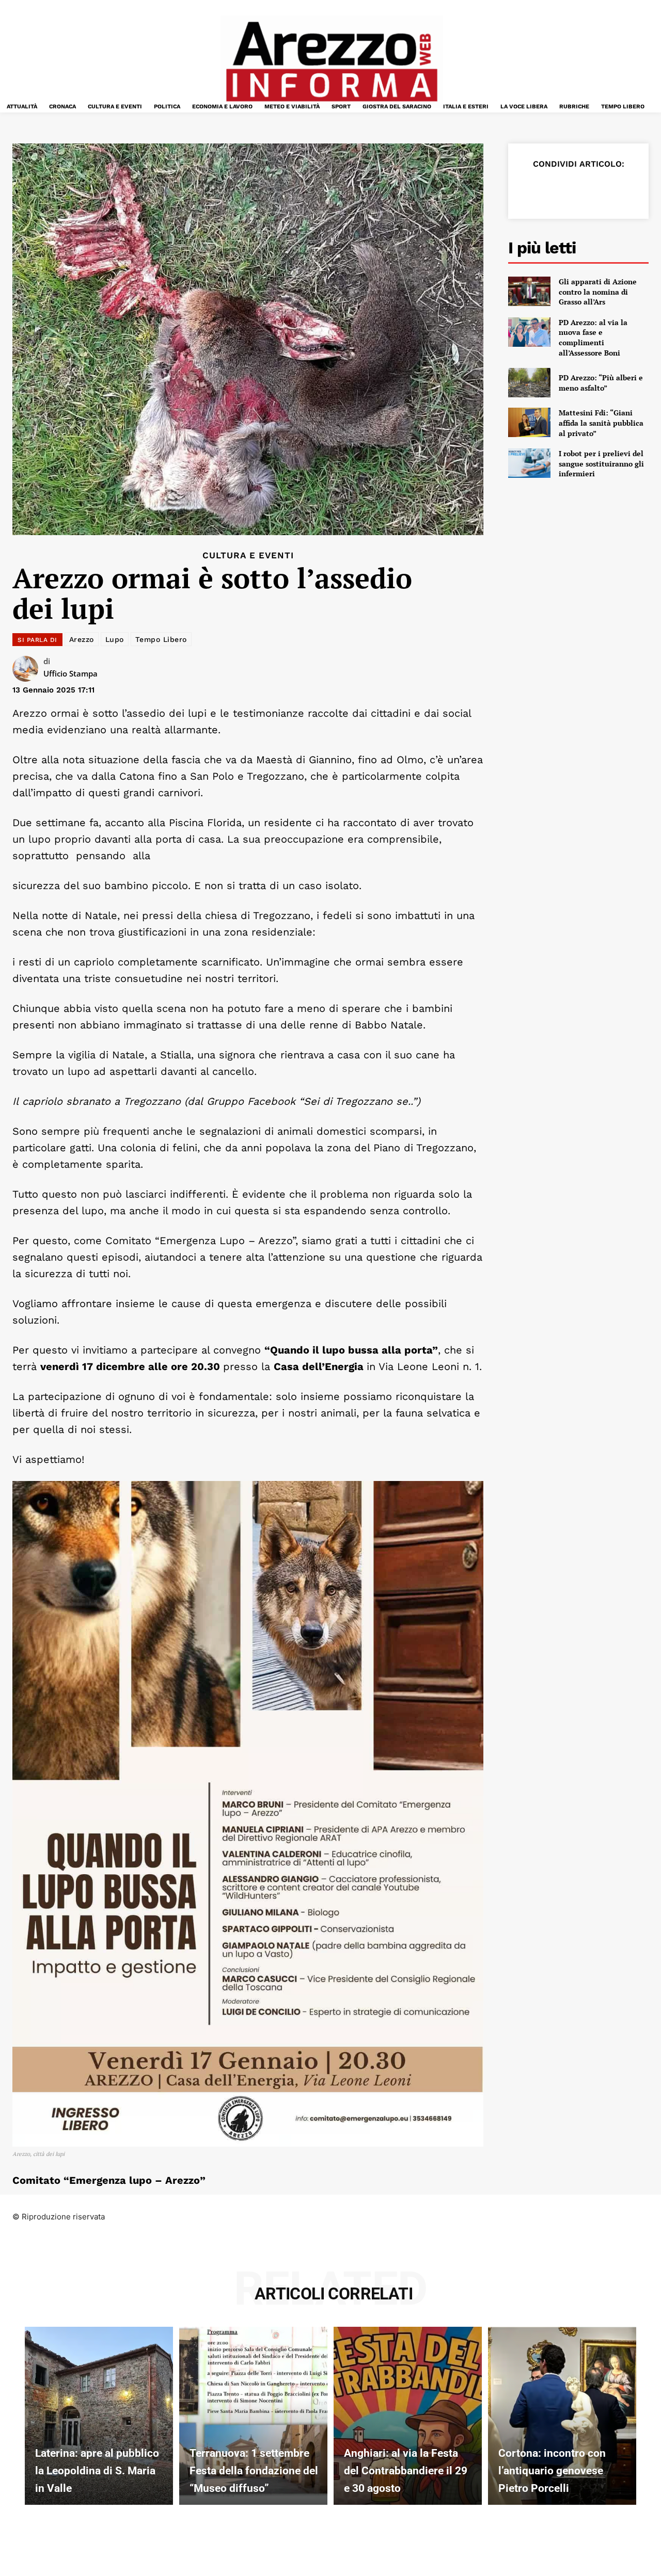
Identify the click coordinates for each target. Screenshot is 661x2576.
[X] (555, 189)
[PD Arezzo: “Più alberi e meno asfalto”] (529, 383)
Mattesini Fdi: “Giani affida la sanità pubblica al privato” (601, 423)
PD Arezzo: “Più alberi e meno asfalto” (601, 383)
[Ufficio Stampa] (28, 669)
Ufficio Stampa (70, 673)
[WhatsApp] (602, 189)
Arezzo (82, 639)
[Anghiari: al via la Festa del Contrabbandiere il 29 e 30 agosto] (408, 2416)
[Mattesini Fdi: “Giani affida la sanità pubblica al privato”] (529, 422)
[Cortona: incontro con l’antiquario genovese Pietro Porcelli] (562, 2416)
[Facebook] (531, 189)
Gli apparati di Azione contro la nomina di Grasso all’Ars (598, 292)
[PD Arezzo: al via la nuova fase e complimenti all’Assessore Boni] (529, 332)
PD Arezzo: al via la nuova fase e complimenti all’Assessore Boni (593, 337)
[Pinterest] (578, 189)
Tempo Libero (161, 639)
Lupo (115, 639)
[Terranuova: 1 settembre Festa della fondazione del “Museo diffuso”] (253, 2416)
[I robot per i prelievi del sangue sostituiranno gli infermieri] (529, 463)
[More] (650, 189)
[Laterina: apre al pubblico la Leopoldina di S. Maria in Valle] (99, 2416)
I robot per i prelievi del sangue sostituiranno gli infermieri (601, 463)
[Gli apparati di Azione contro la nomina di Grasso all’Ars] (529, 291)
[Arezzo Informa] (332, 62)
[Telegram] (626, 189)
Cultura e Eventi (248, 556)
